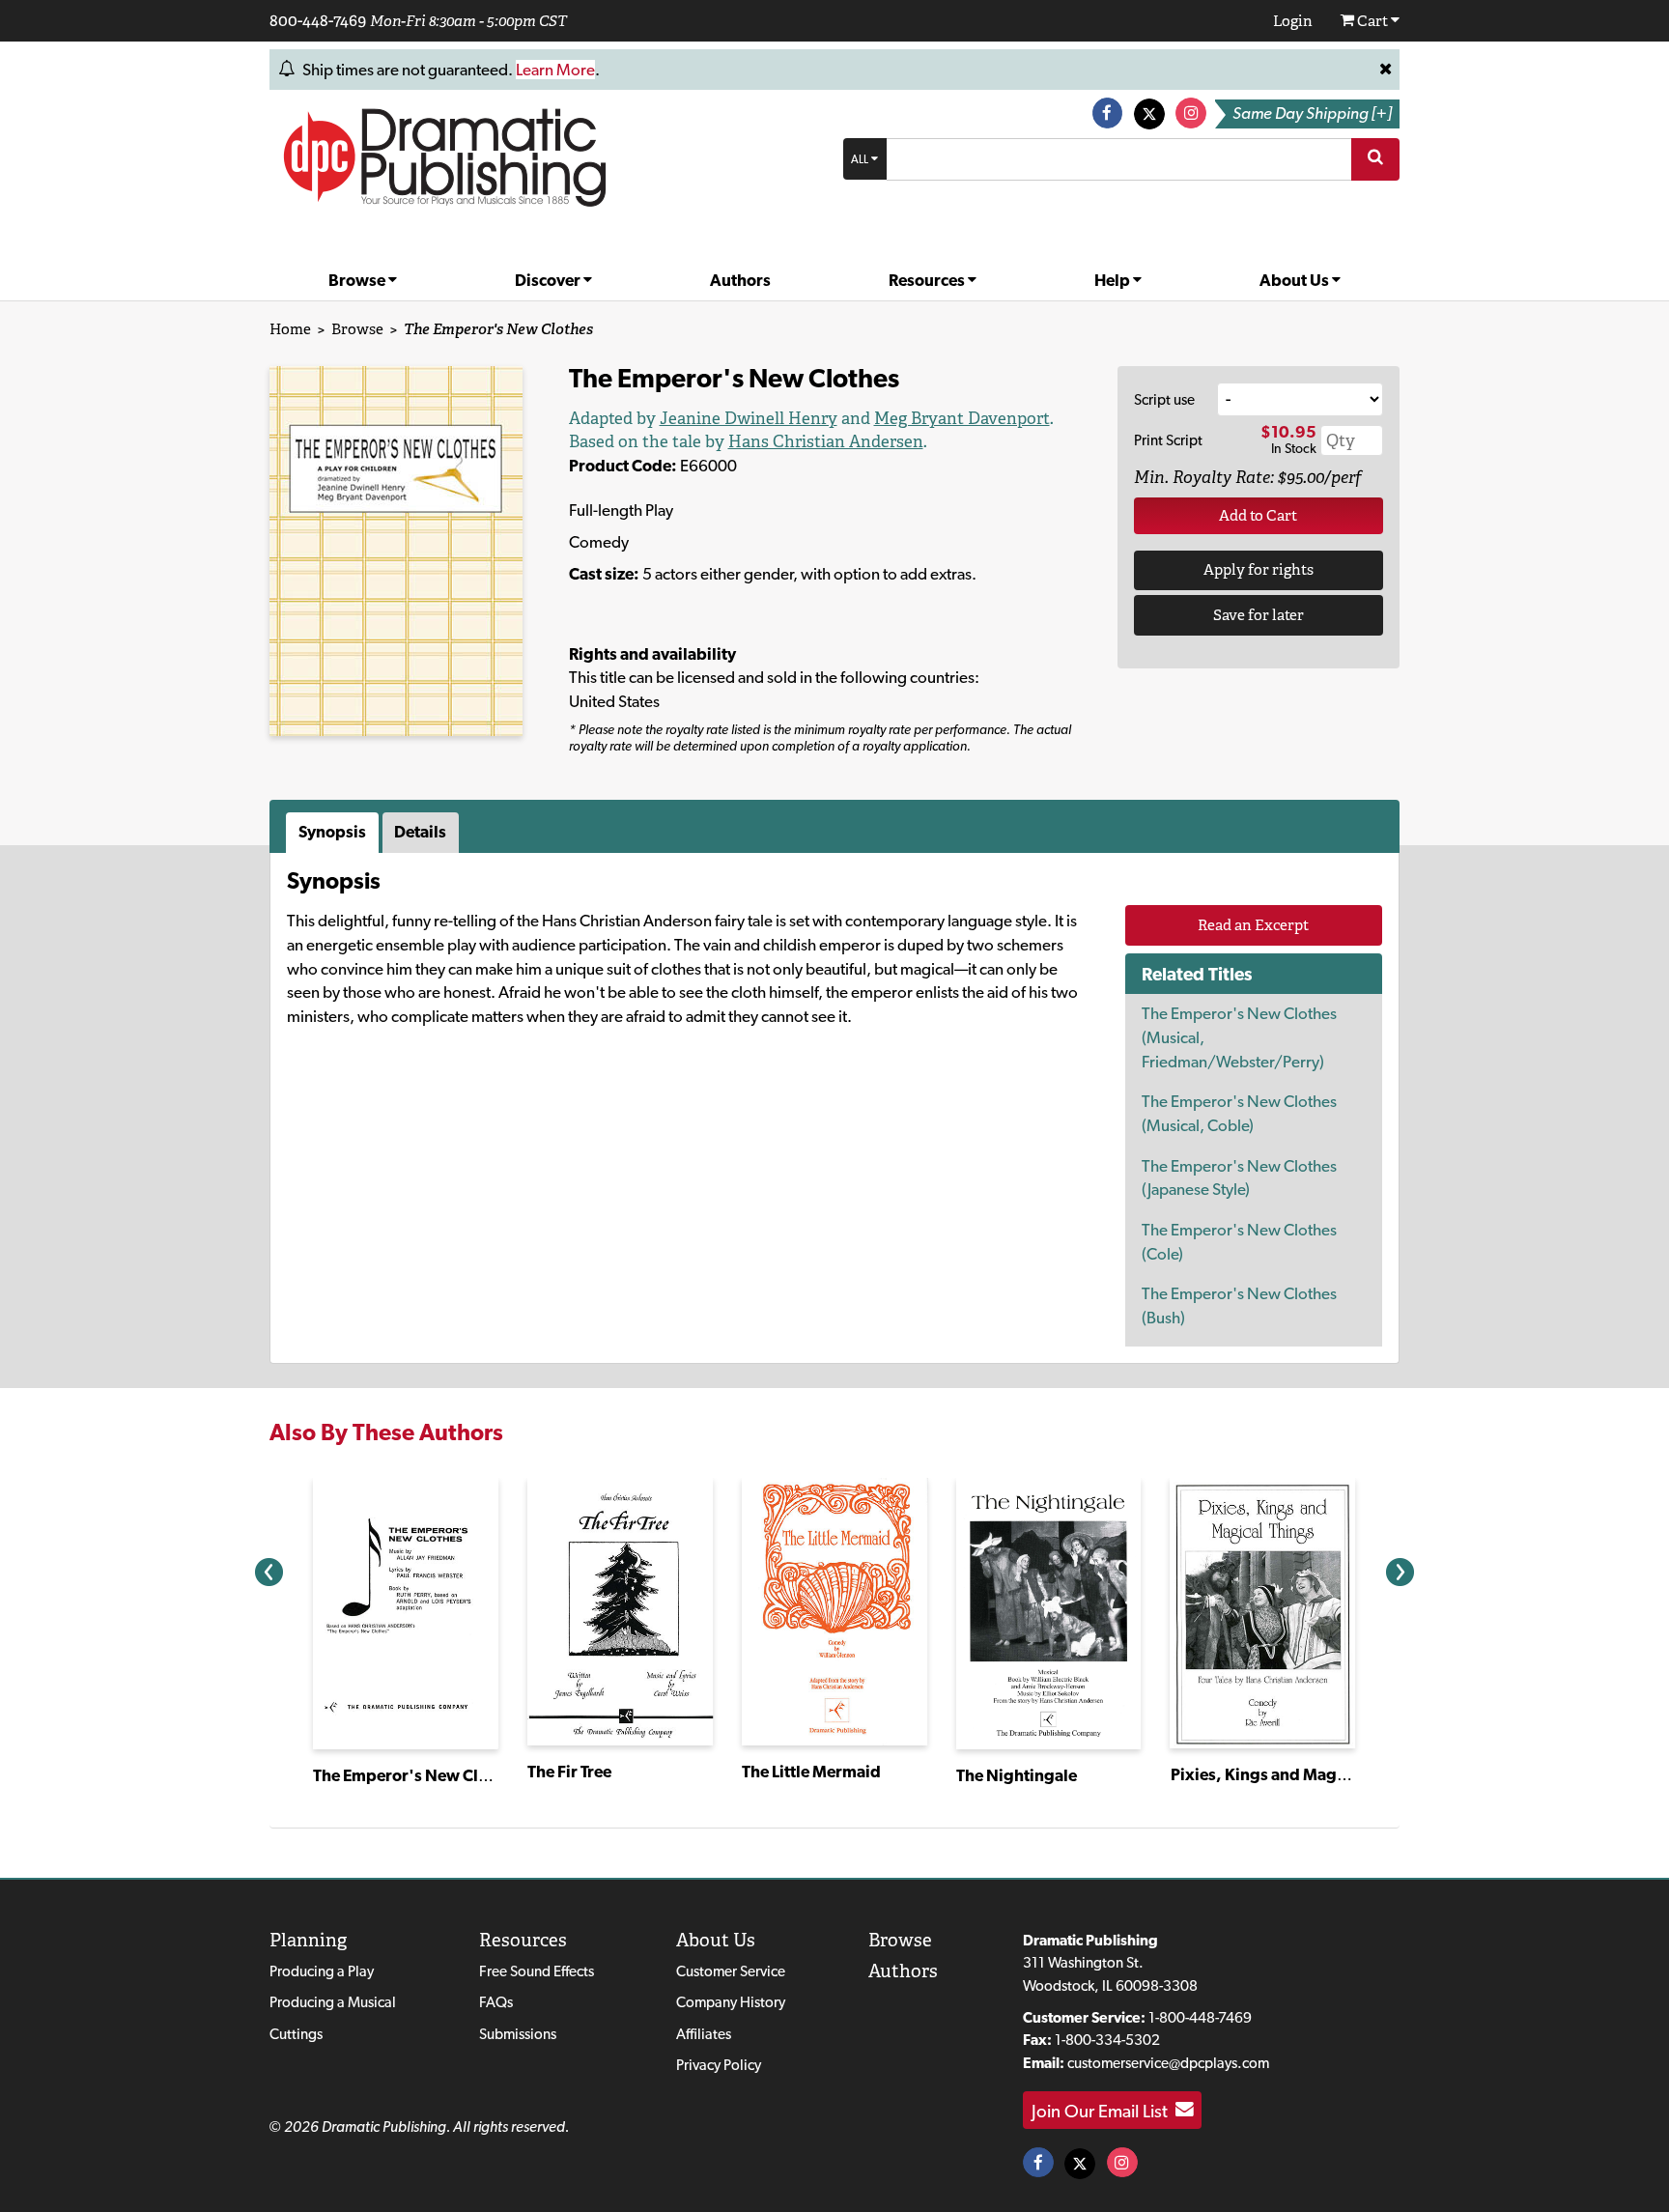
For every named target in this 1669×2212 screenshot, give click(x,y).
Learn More (555, 70)
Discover (549, 280)
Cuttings (296, 2034)
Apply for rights (1259, 569)
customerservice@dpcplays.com (1168, 2063)
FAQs (496, 2002)
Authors (740, 280)
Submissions (518, 2034)
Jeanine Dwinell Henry (749, 418)
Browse (358, 280)
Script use (1164, 399)
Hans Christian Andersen (826, 441)
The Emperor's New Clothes (416, 1775)
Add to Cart (1258, 515)
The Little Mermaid (811, 1772)
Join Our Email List (1103, 2110)
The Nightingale (1017, 1775)
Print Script (1168, 440)
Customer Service (731, 1971)
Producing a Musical (333, 2002)
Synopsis (332, 832)
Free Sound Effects (537, 1971)
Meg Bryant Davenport (962, 418)
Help (1114, 280)
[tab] (334, 833)
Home (290, 329)
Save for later (1259, 615)
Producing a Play (322, 1971)
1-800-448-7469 (1200, 2017)
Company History (731, 2002)
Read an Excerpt (1253, 925)
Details (420, 832)
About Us (1296, 280)
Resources (928, 280)
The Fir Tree (569, 1772)
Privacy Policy (719, 2065)
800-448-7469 (318, 20)
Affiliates (704, 2034)
